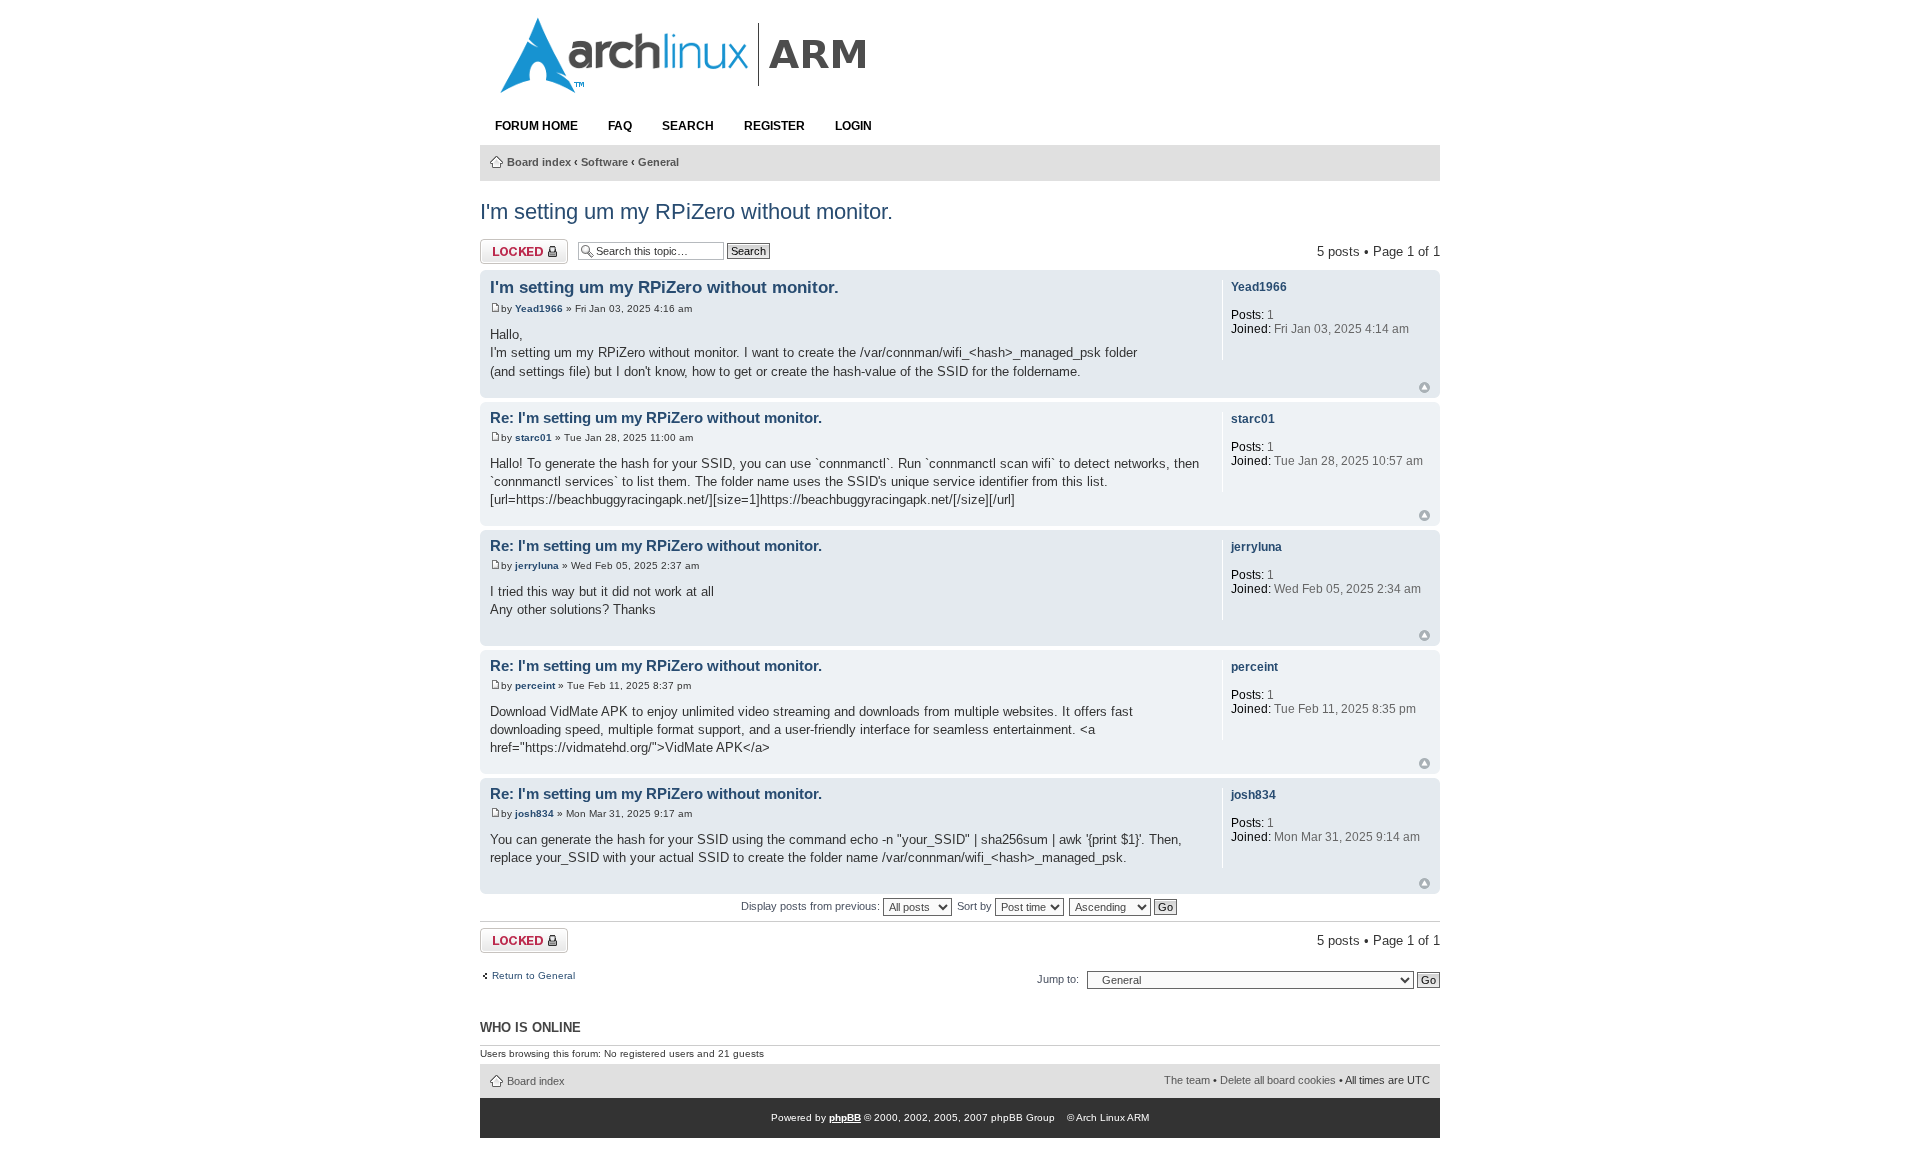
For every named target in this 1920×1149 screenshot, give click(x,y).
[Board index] (685, 83)
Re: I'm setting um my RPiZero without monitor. (656, 418)
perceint (535, 685)
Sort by (976, 906)
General (658, 162)
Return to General (533, 976)
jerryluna (537, 565)
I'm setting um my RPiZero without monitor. (686, 211)
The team (1187, 1080)
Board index (539, 162)
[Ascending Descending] (1124, 906)
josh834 (534, 813)
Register (774, 126)
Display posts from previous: (812, 906)
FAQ (620, 126)
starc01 (533, 437)
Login (853, 126)
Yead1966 (539, 308)
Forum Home (536, 126)
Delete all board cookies (1278, 1080)
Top (1424, 387)
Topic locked (516, 246)
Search (688, 126)
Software (604, 162)
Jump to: (1058, 979)
